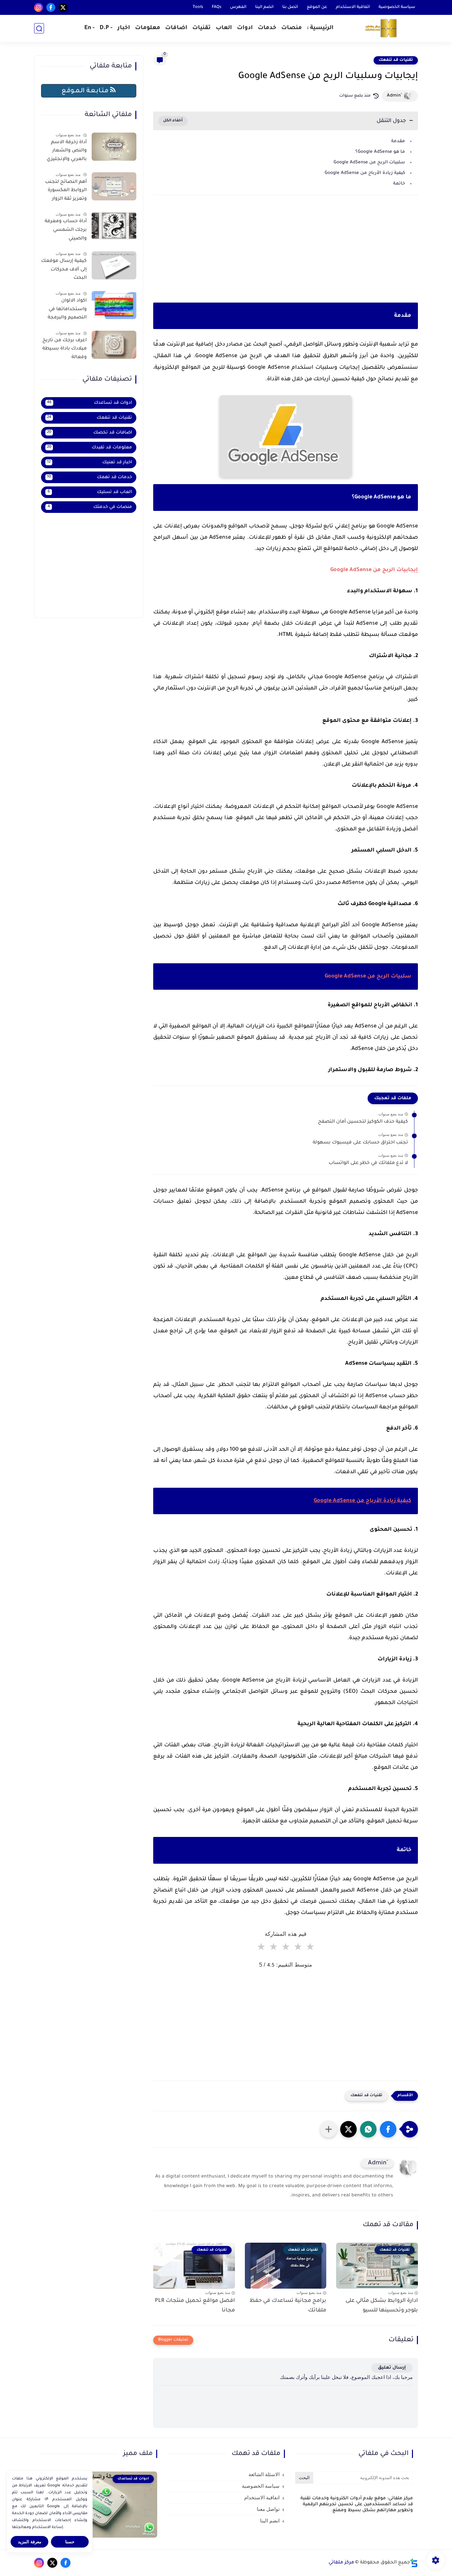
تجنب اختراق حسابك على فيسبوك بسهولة (360, 1143)
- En (90, 29)
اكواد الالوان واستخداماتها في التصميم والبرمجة (67, 309)
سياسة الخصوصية (397, 7)
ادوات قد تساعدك (90, 403)
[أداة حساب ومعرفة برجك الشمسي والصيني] (114, 226)
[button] (388, 2129)
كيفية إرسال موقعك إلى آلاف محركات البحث (64, 270)
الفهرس (238, 7)
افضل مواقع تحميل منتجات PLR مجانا (195, 2306)
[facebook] (51, 7)
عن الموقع (317, 7)
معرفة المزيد (30, 2542)
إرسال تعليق (392, 2368)
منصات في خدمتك (90, 507)
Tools (198, 7)
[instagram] (39, 7)
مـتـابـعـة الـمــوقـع (86, 91)
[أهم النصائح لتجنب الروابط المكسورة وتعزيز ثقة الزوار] (114, 186)
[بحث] (39, 29)
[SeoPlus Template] (414, 2563)
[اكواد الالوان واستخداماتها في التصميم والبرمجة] (114, 305)
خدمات (267, 29)
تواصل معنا (268, 2509)
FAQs (217, 7)
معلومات (148, 29)
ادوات (245, 29)
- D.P (106, 29)
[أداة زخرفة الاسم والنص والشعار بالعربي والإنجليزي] (114, 147)
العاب (224, 29)
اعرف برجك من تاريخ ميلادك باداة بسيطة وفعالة (65, 349)
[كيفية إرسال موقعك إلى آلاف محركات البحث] (114, 265)
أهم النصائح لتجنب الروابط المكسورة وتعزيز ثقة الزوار (66, 191)
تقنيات (202, 29)
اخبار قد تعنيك (90, 462)
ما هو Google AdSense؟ (380, 152)
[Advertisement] (286, 258)
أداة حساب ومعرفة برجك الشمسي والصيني (66, 230)
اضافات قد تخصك (90, 433)
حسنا (70, 2542)
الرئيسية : (320, 29)
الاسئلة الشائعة (264, 2474)
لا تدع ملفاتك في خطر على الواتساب (368, 1163)
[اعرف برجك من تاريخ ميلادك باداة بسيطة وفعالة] (114, 345)
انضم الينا (264, 7)
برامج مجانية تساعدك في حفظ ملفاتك (288, 2306)
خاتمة (399, 184)
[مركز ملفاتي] (382, 29)
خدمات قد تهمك (90, 477)
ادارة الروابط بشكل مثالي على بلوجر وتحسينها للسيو (382, 2306)
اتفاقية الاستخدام (353, 7)
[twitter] (63, 7)
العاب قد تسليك (90, 492)
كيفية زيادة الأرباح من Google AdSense (365, 173)
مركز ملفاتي (341, 2563)
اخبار (124, 29)
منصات (292, 29)
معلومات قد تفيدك (90, 448)
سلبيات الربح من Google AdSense (369, 163)
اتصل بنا (290, 7)
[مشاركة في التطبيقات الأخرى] (329, 2129)
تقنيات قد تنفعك (396, 60)
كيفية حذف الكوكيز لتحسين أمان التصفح (363, 1122)
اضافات (176, 29)
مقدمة (398, 141)
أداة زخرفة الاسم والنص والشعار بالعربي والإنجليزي (67, 151)
